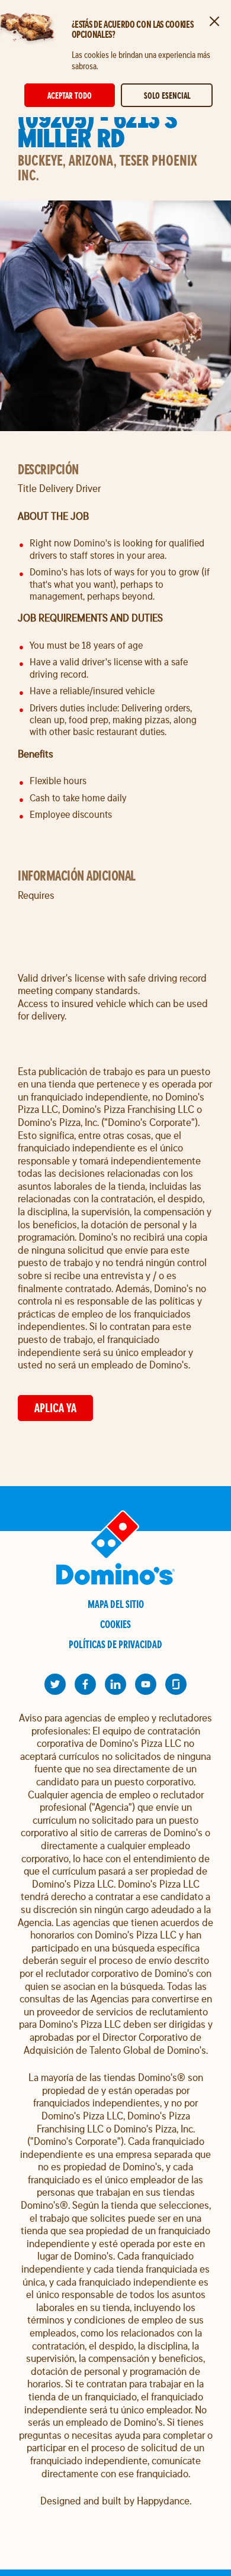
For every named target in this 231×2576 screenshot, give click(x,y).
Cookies (115, 1624)
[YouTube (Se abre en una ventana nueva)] (146, 1684)
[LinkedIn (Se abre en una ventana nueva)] (115, 1684)
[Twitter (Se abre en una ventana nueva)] (55, 1684)
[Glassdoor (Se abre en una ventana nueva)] (176, 1684)
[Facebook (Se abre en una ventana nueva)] (85, 1684)
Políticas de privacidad (115, 1644)
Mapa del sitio (116, 1604)
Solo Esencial (167, 96)
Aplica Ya (55, 1408)
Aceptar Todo (70, 96)
